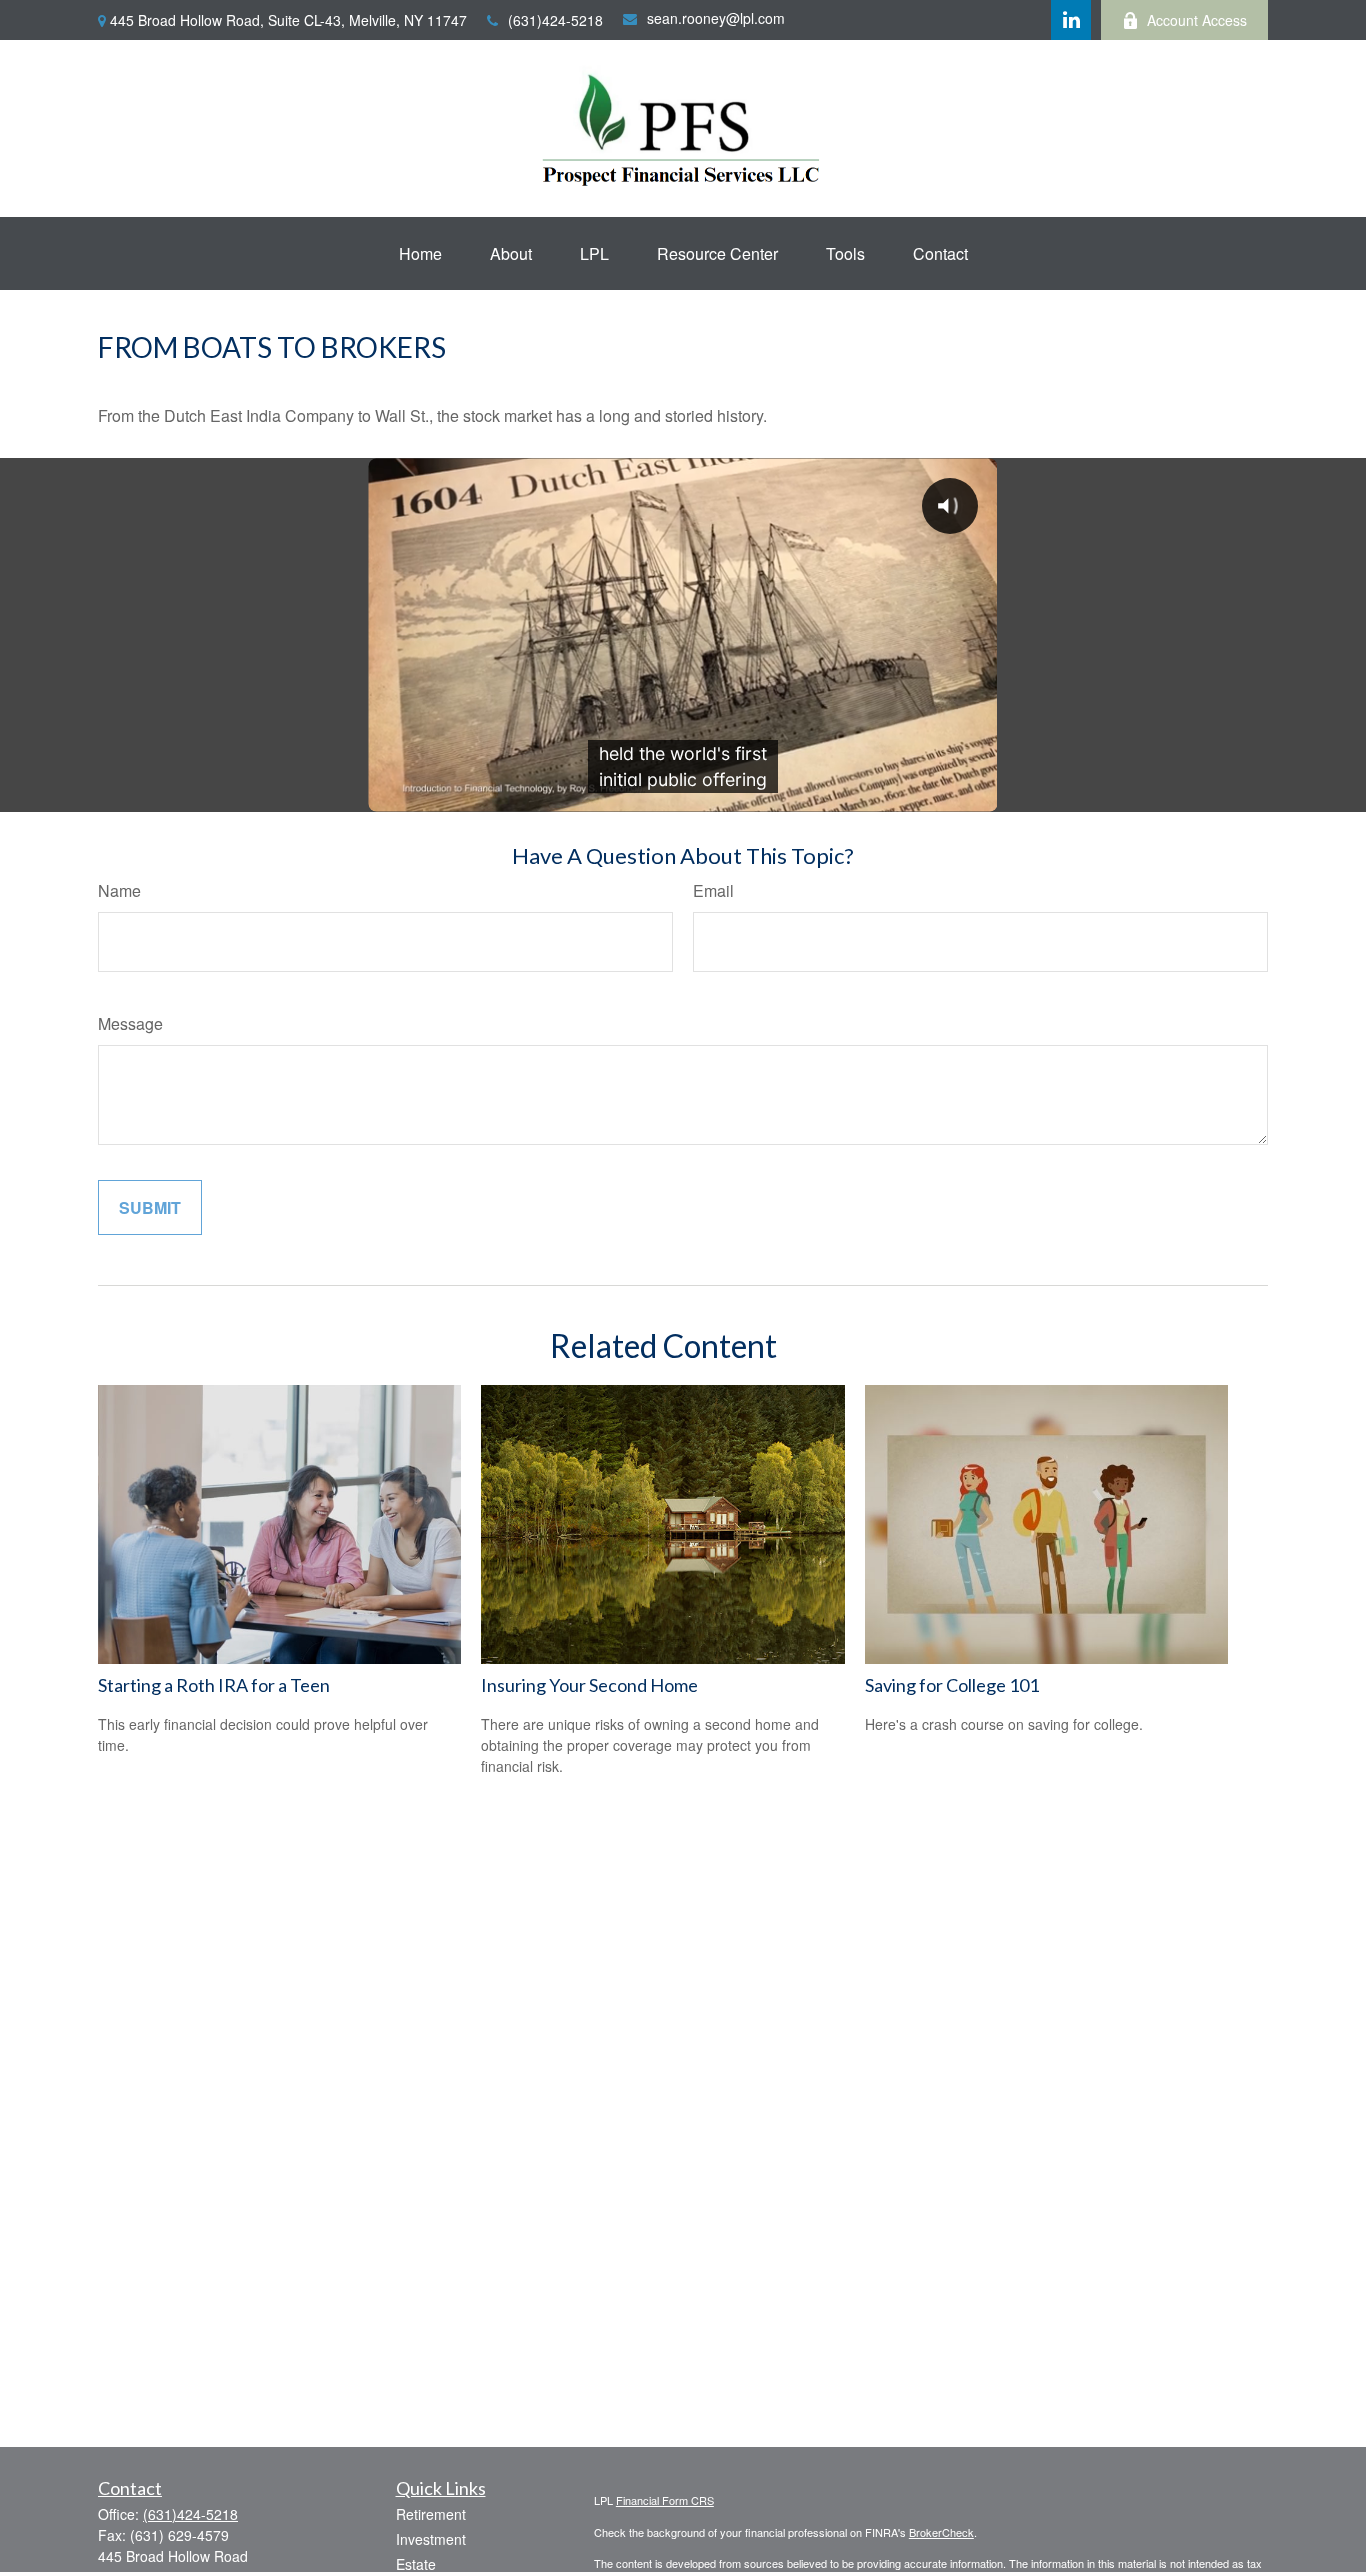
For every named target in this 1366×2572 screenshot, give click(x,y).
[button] (420, 253)
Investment (431, 2539)
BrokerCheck (941, 2532)
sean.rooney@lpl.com (716, 18)
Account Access (1197, 20)
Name (119, 890)
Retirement (431, 2514)
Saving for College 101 (952, 1685)
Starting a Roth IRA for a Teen (214, 1685)
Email (713, 890)
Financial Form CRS (665, 2500)
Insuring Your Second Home (589, 1685)
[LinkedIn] (1071, 20)
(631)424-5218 (555, 20)
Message (130, 1023)
